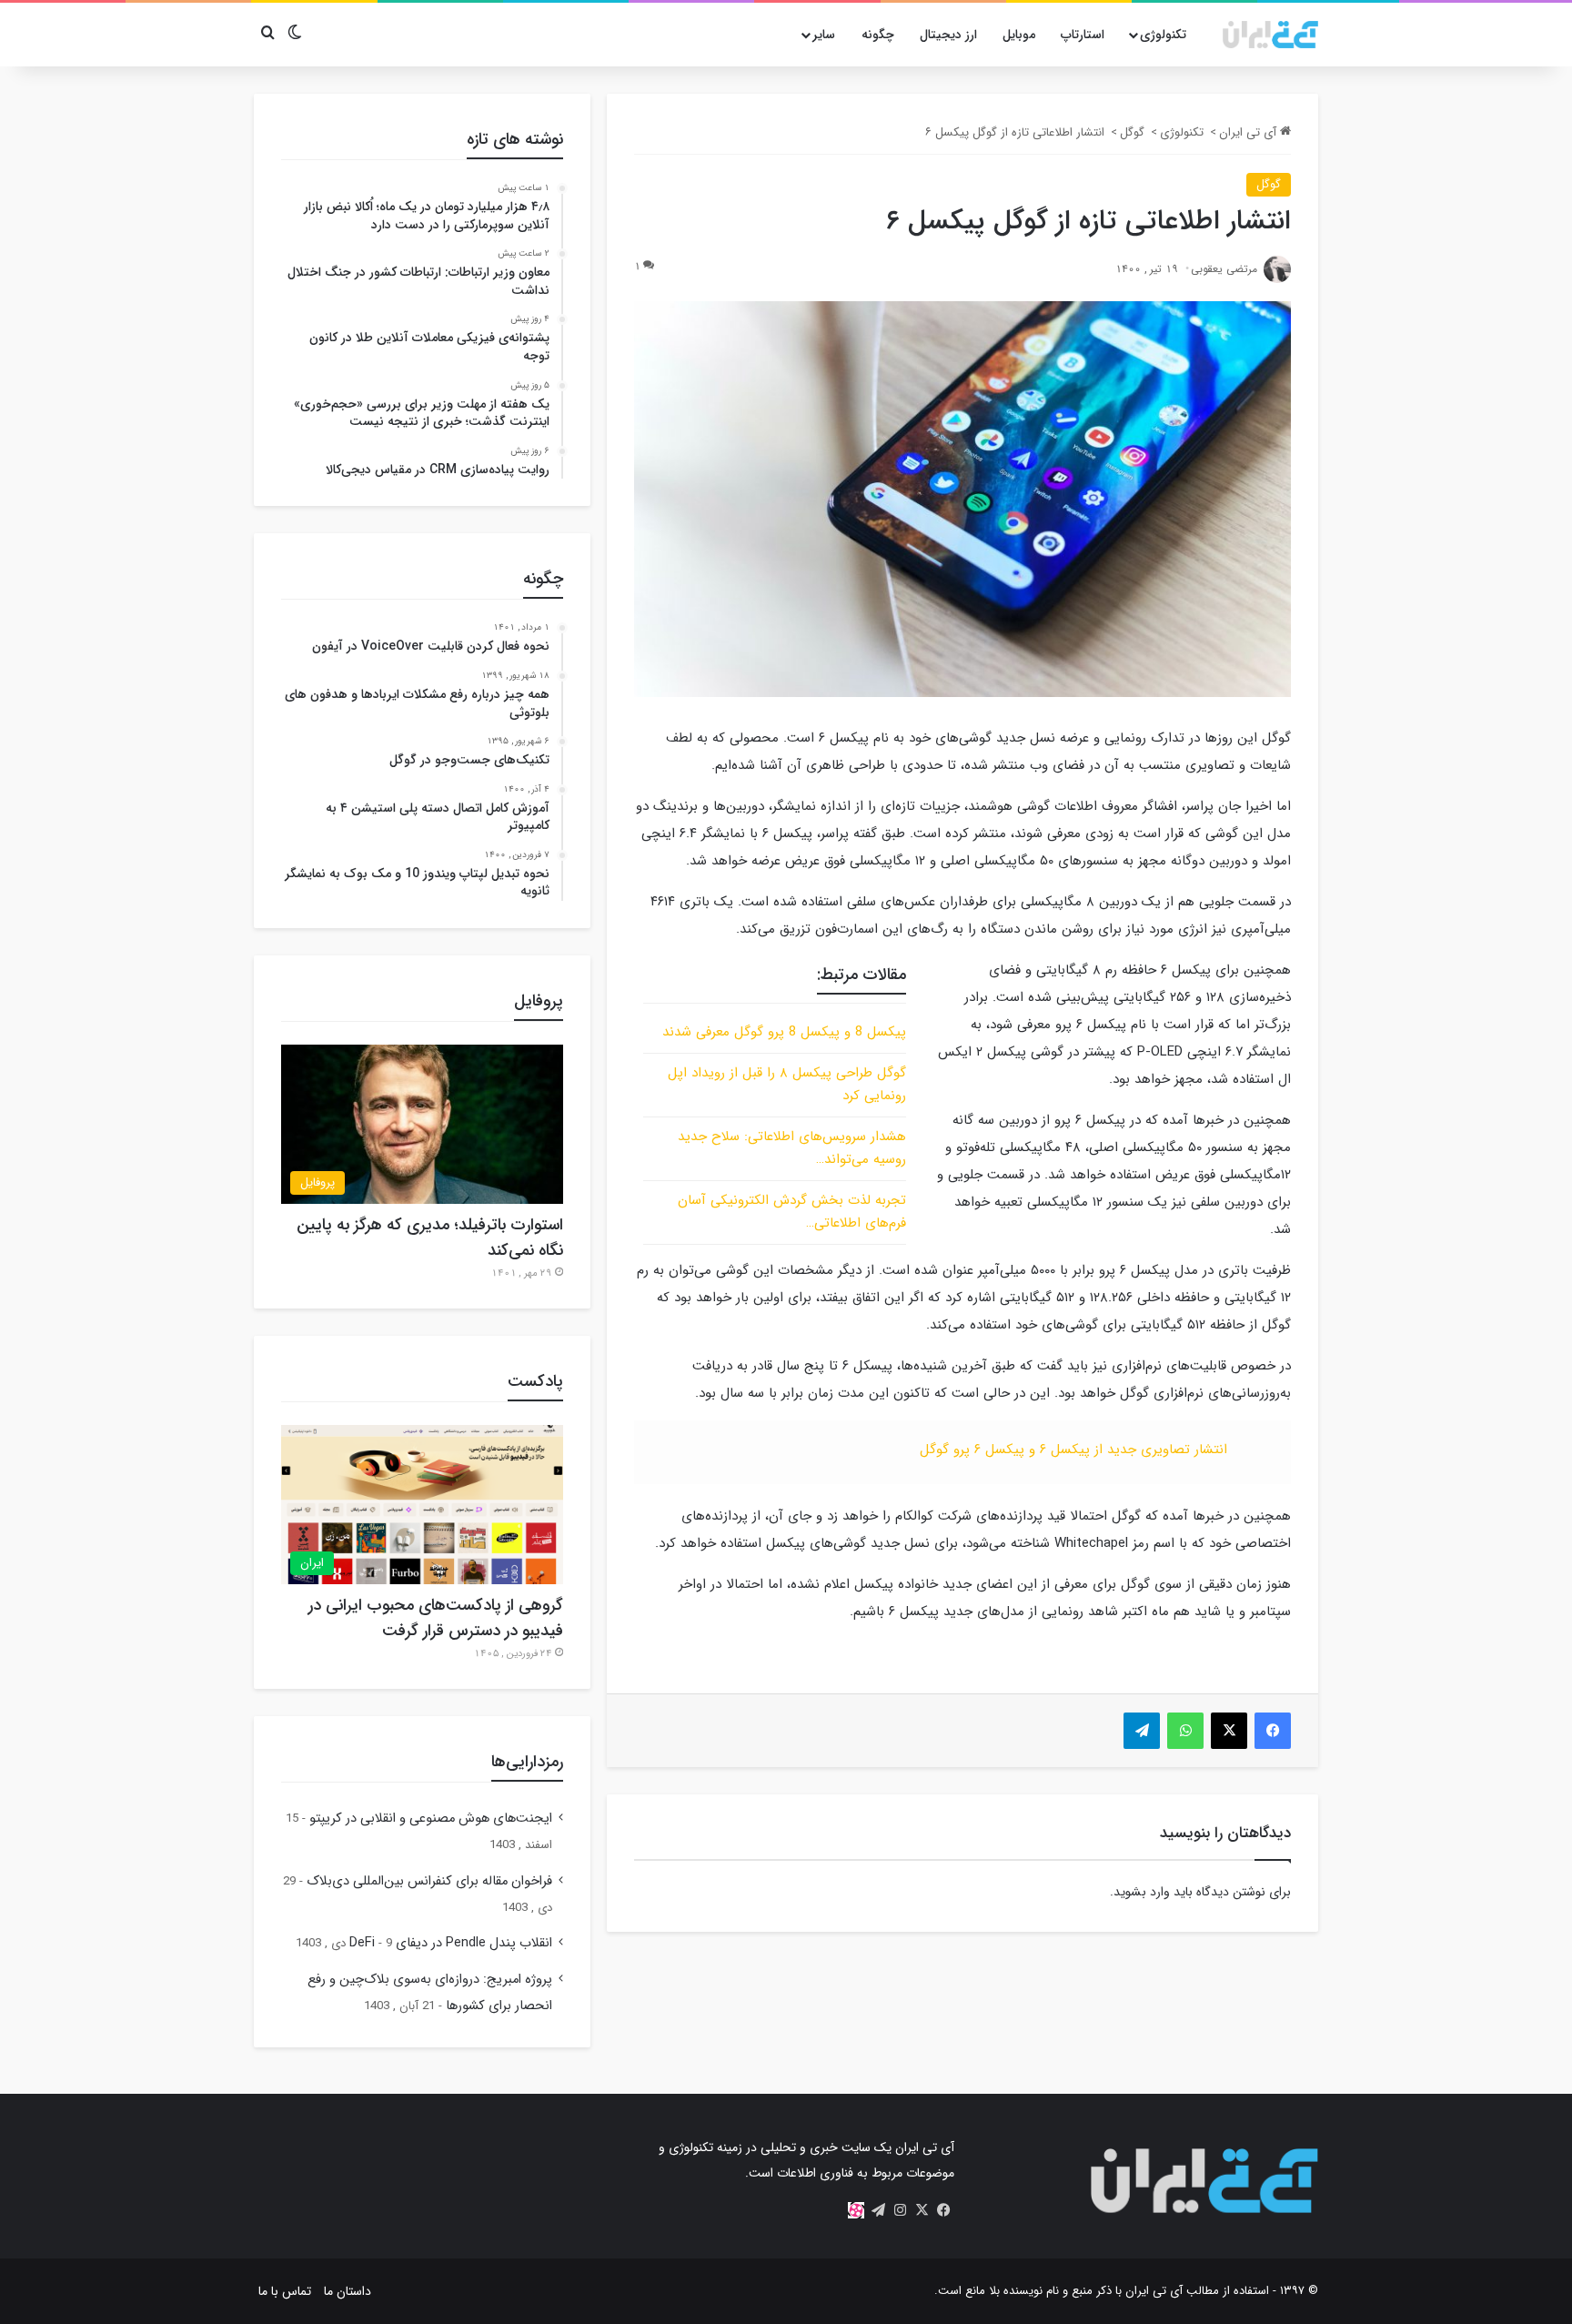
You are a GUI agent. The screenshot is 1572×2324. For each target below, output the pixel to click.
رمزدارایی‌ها (527, 1762)
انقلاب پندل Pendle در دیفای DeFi (451, 1943)
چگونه (878, 35)
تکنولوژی (1163, 35)
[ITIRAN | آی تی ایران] (1270, 35)
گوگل (1132, 132)
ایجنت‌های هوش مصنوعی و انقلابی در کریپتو (431, 1819)
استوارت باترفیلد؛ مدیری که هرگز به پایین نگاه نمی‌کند (430, 1238)
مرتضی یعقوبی (1224, 269)
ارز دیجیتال (948, 35)
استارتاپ (1083, 35)
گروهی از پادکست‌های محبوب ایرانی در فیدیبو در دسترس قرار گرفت (436, 1618)
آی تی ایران (1250, 132)
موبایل (1019, 35)
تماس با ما (285, 2291)
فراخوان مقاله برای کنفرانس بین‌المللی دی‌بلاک (429, 1881)
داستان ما (348, 2291)
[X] (922, 2210)
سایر (824, 35)
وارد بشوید (1142, 1892)
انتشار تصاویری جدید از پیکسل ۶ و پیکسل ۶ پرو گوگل (1073, 1450)
